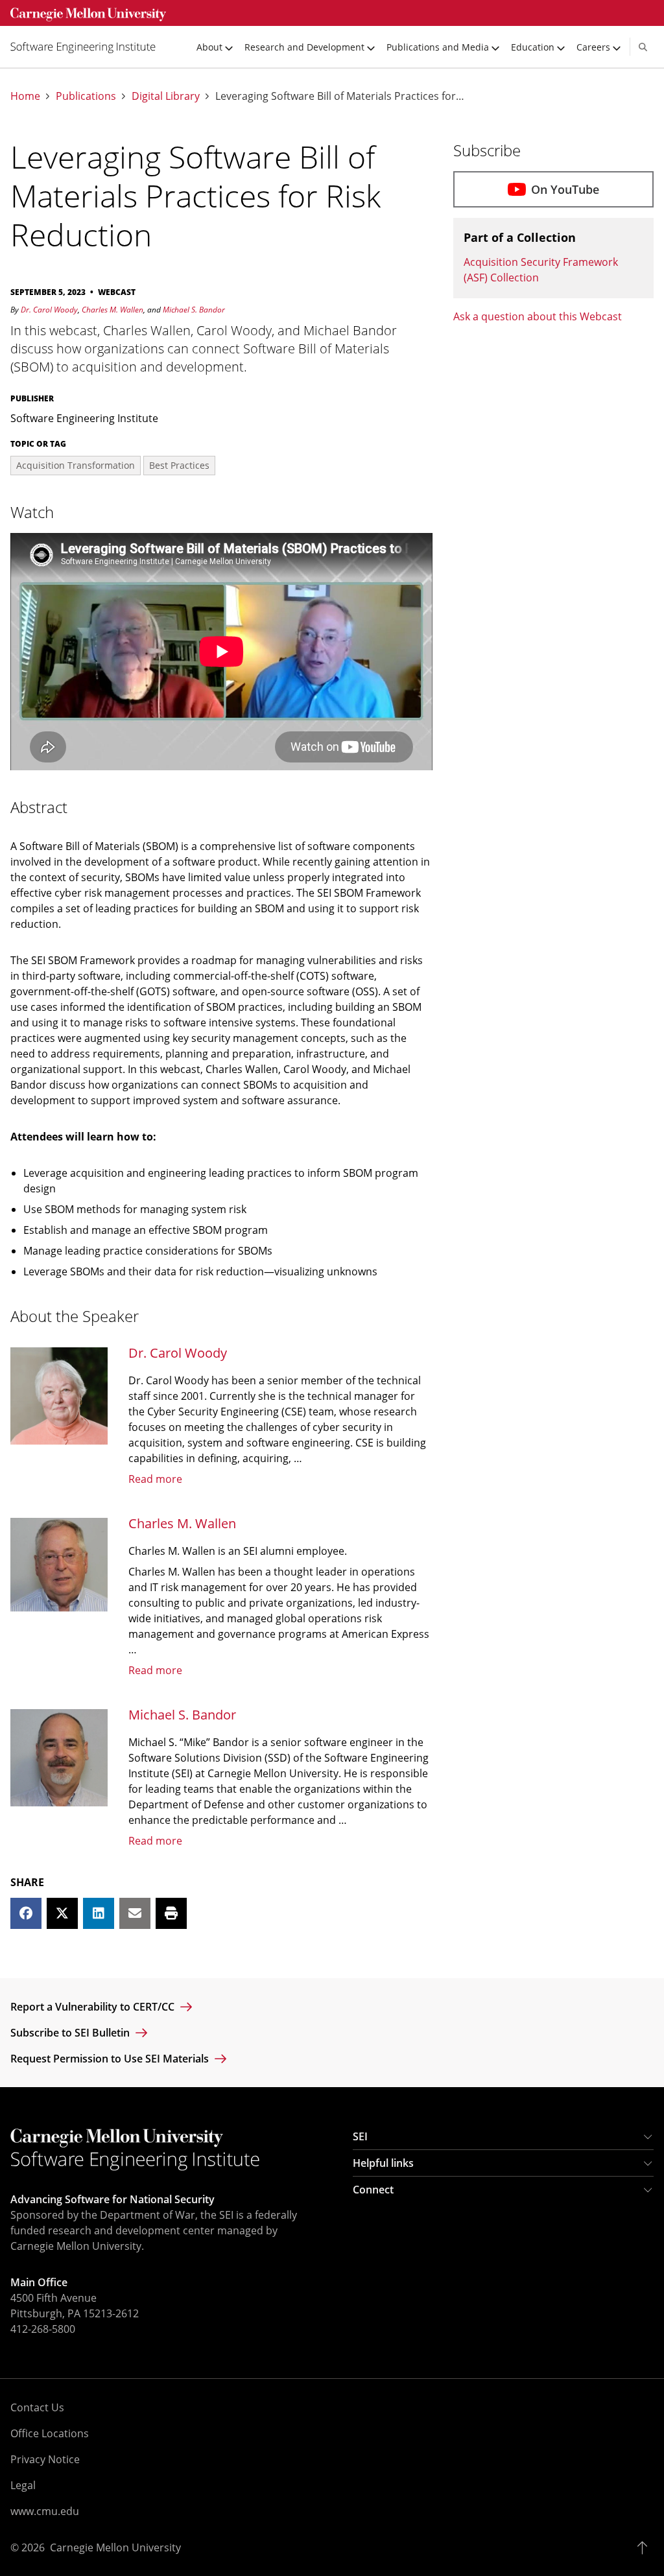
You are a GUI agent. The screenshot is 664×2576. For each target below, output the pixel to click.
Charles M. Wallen (113, 310)
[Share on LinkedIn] (99, 1913)
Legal (23, 2485)
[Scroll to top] (646, 2547)
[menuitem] (88, 47)
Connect (373, 2190)
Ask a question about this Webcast (538, 316)
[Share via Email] (135, 1913)
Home (25, 96)
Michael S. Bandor (194, 310)
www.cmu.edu (45, 2511)
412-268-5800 (43, 2329)
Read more (155, 1479)
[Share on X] (62, 1913)
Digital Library (166, 96)
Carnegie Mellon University (115, 2547)
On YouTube (565, 189)
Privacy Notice (45, 2459)
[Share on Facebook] (26, 1913)
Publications (86, 96)
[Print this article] (171, 1913)
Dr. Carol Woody (49, 310)
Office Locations (50, 2433)
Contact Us (37, 2407)
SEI (360, 2136)
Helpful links (383, 2163)
